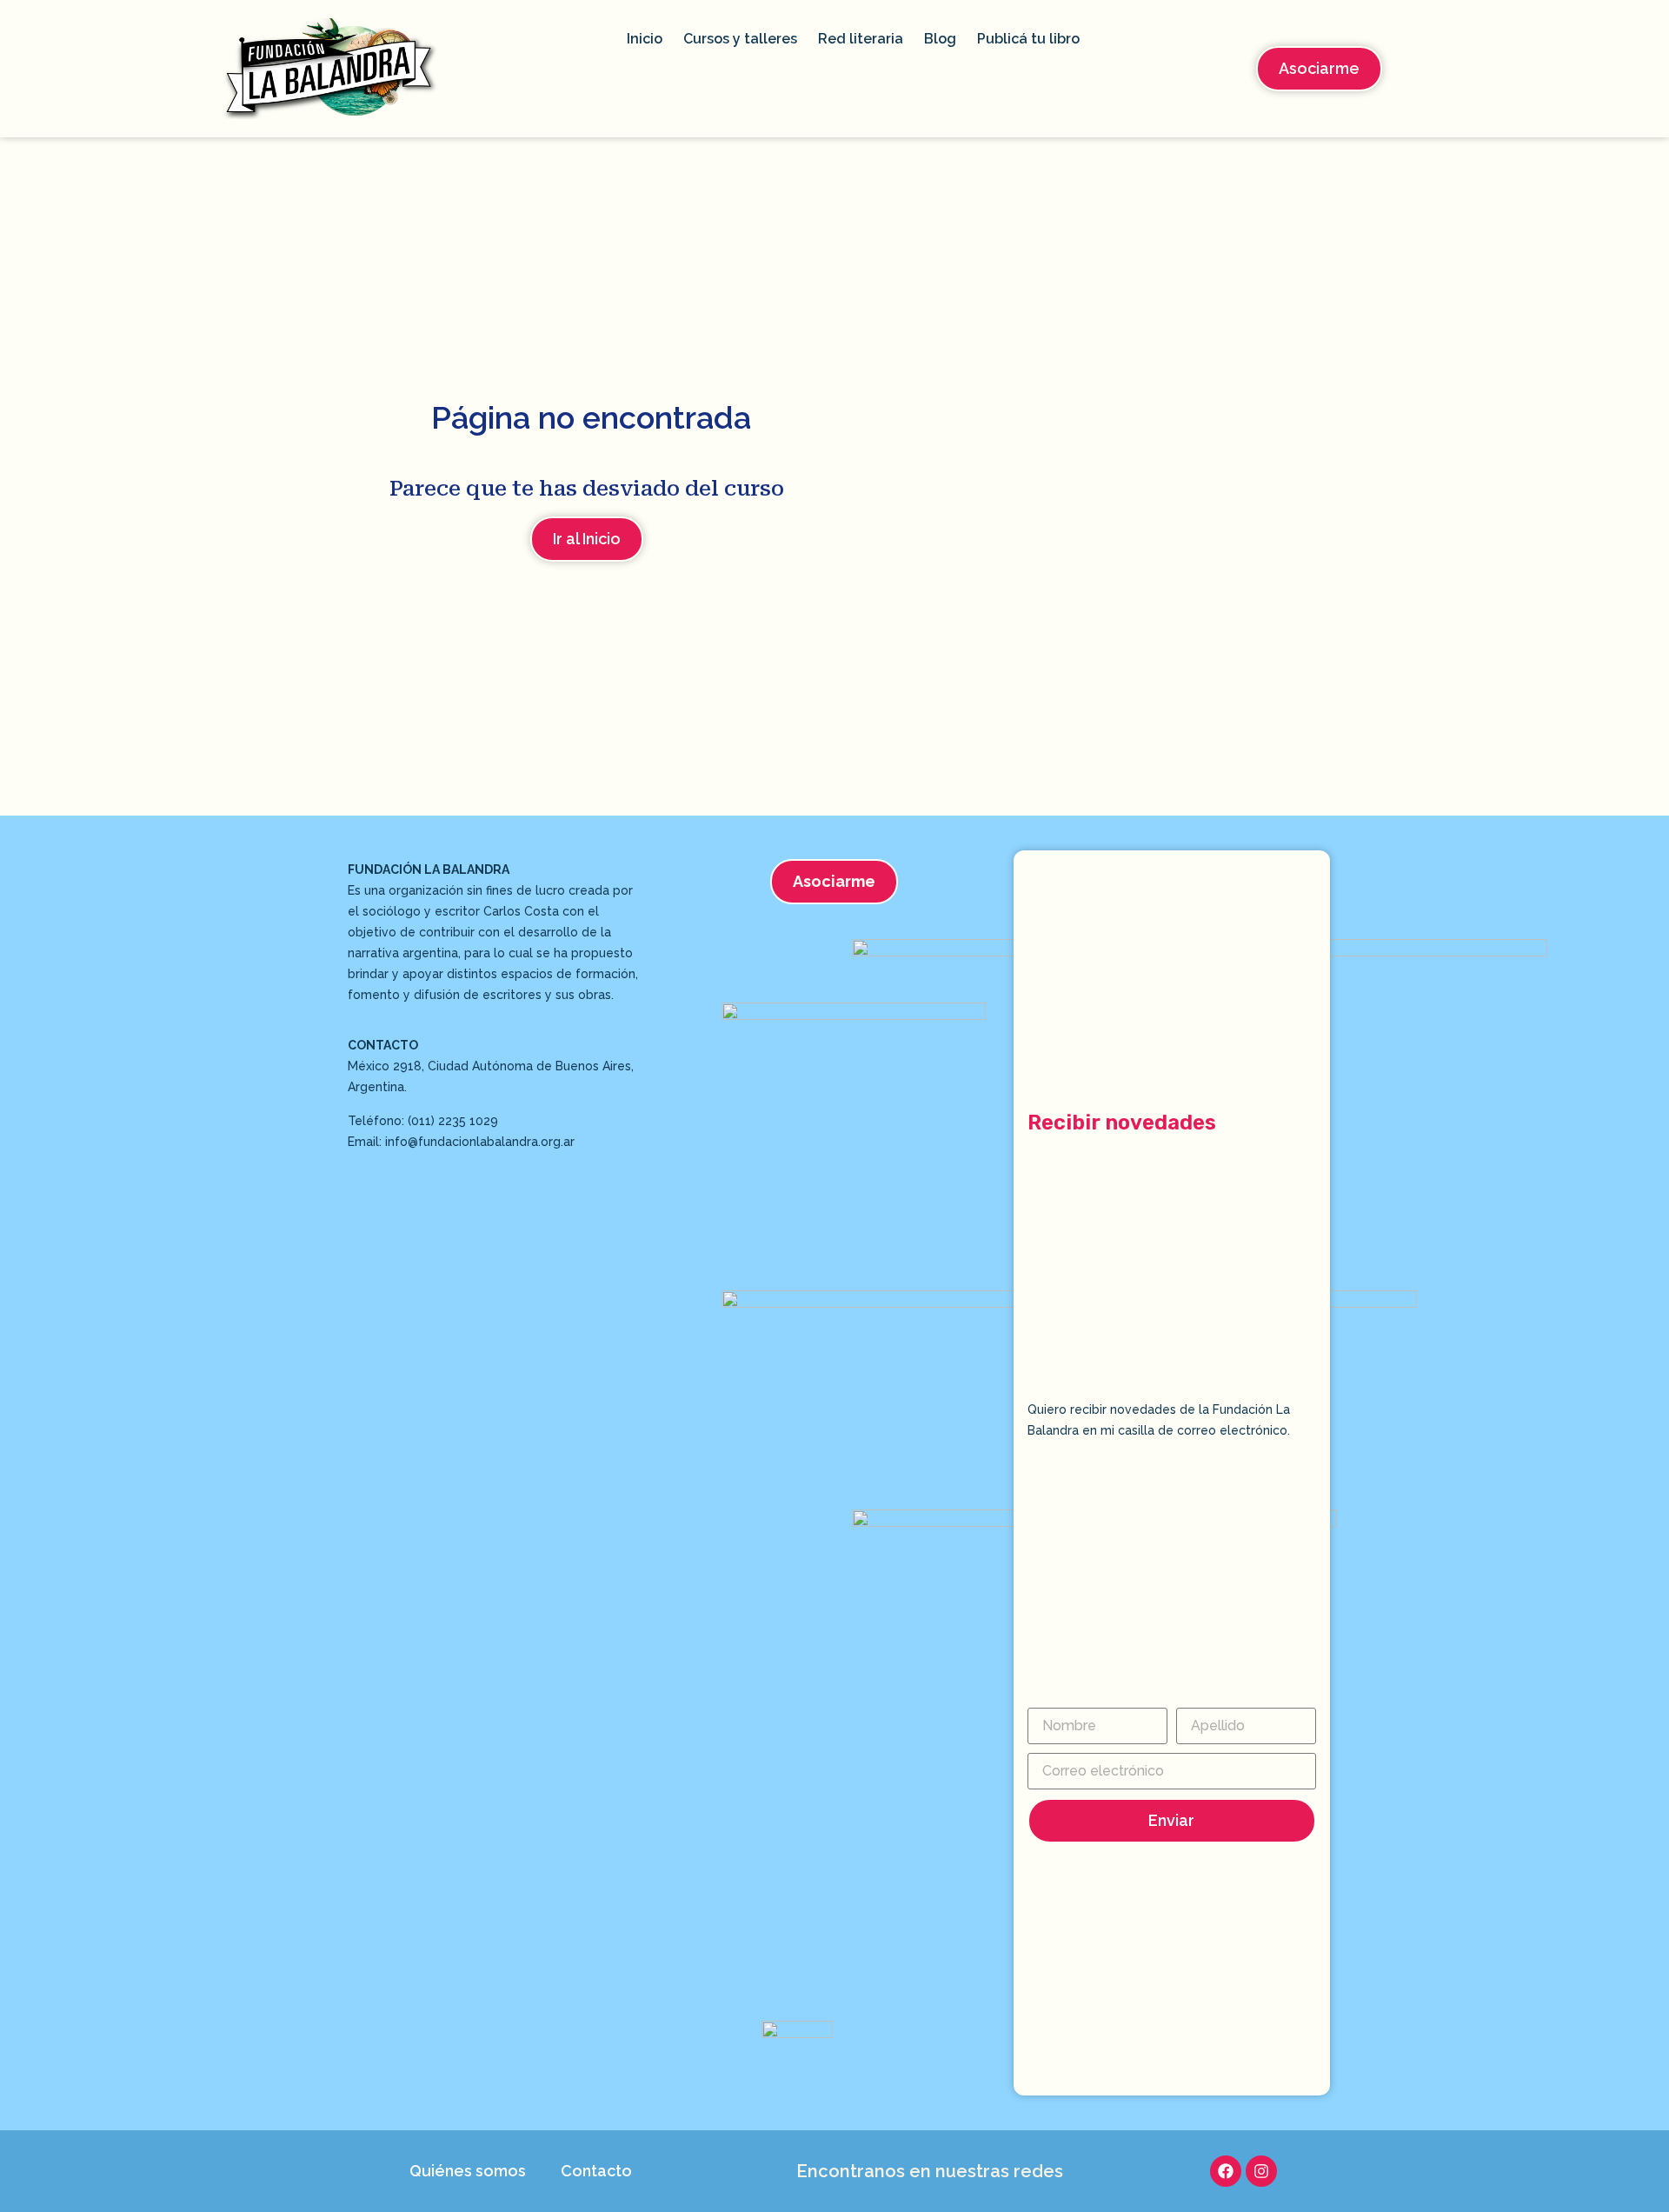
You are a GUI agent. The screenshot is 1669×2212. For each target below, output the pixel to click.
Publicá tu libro (1028, 39)
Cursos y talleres (740, 39)
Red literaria (861, 39)
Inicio (645, 39)
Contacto (596, 2171)
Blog (940, 39)
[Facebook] (1226, 2171)
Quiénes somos (468, 2171)
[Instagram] (1261, 2171)
